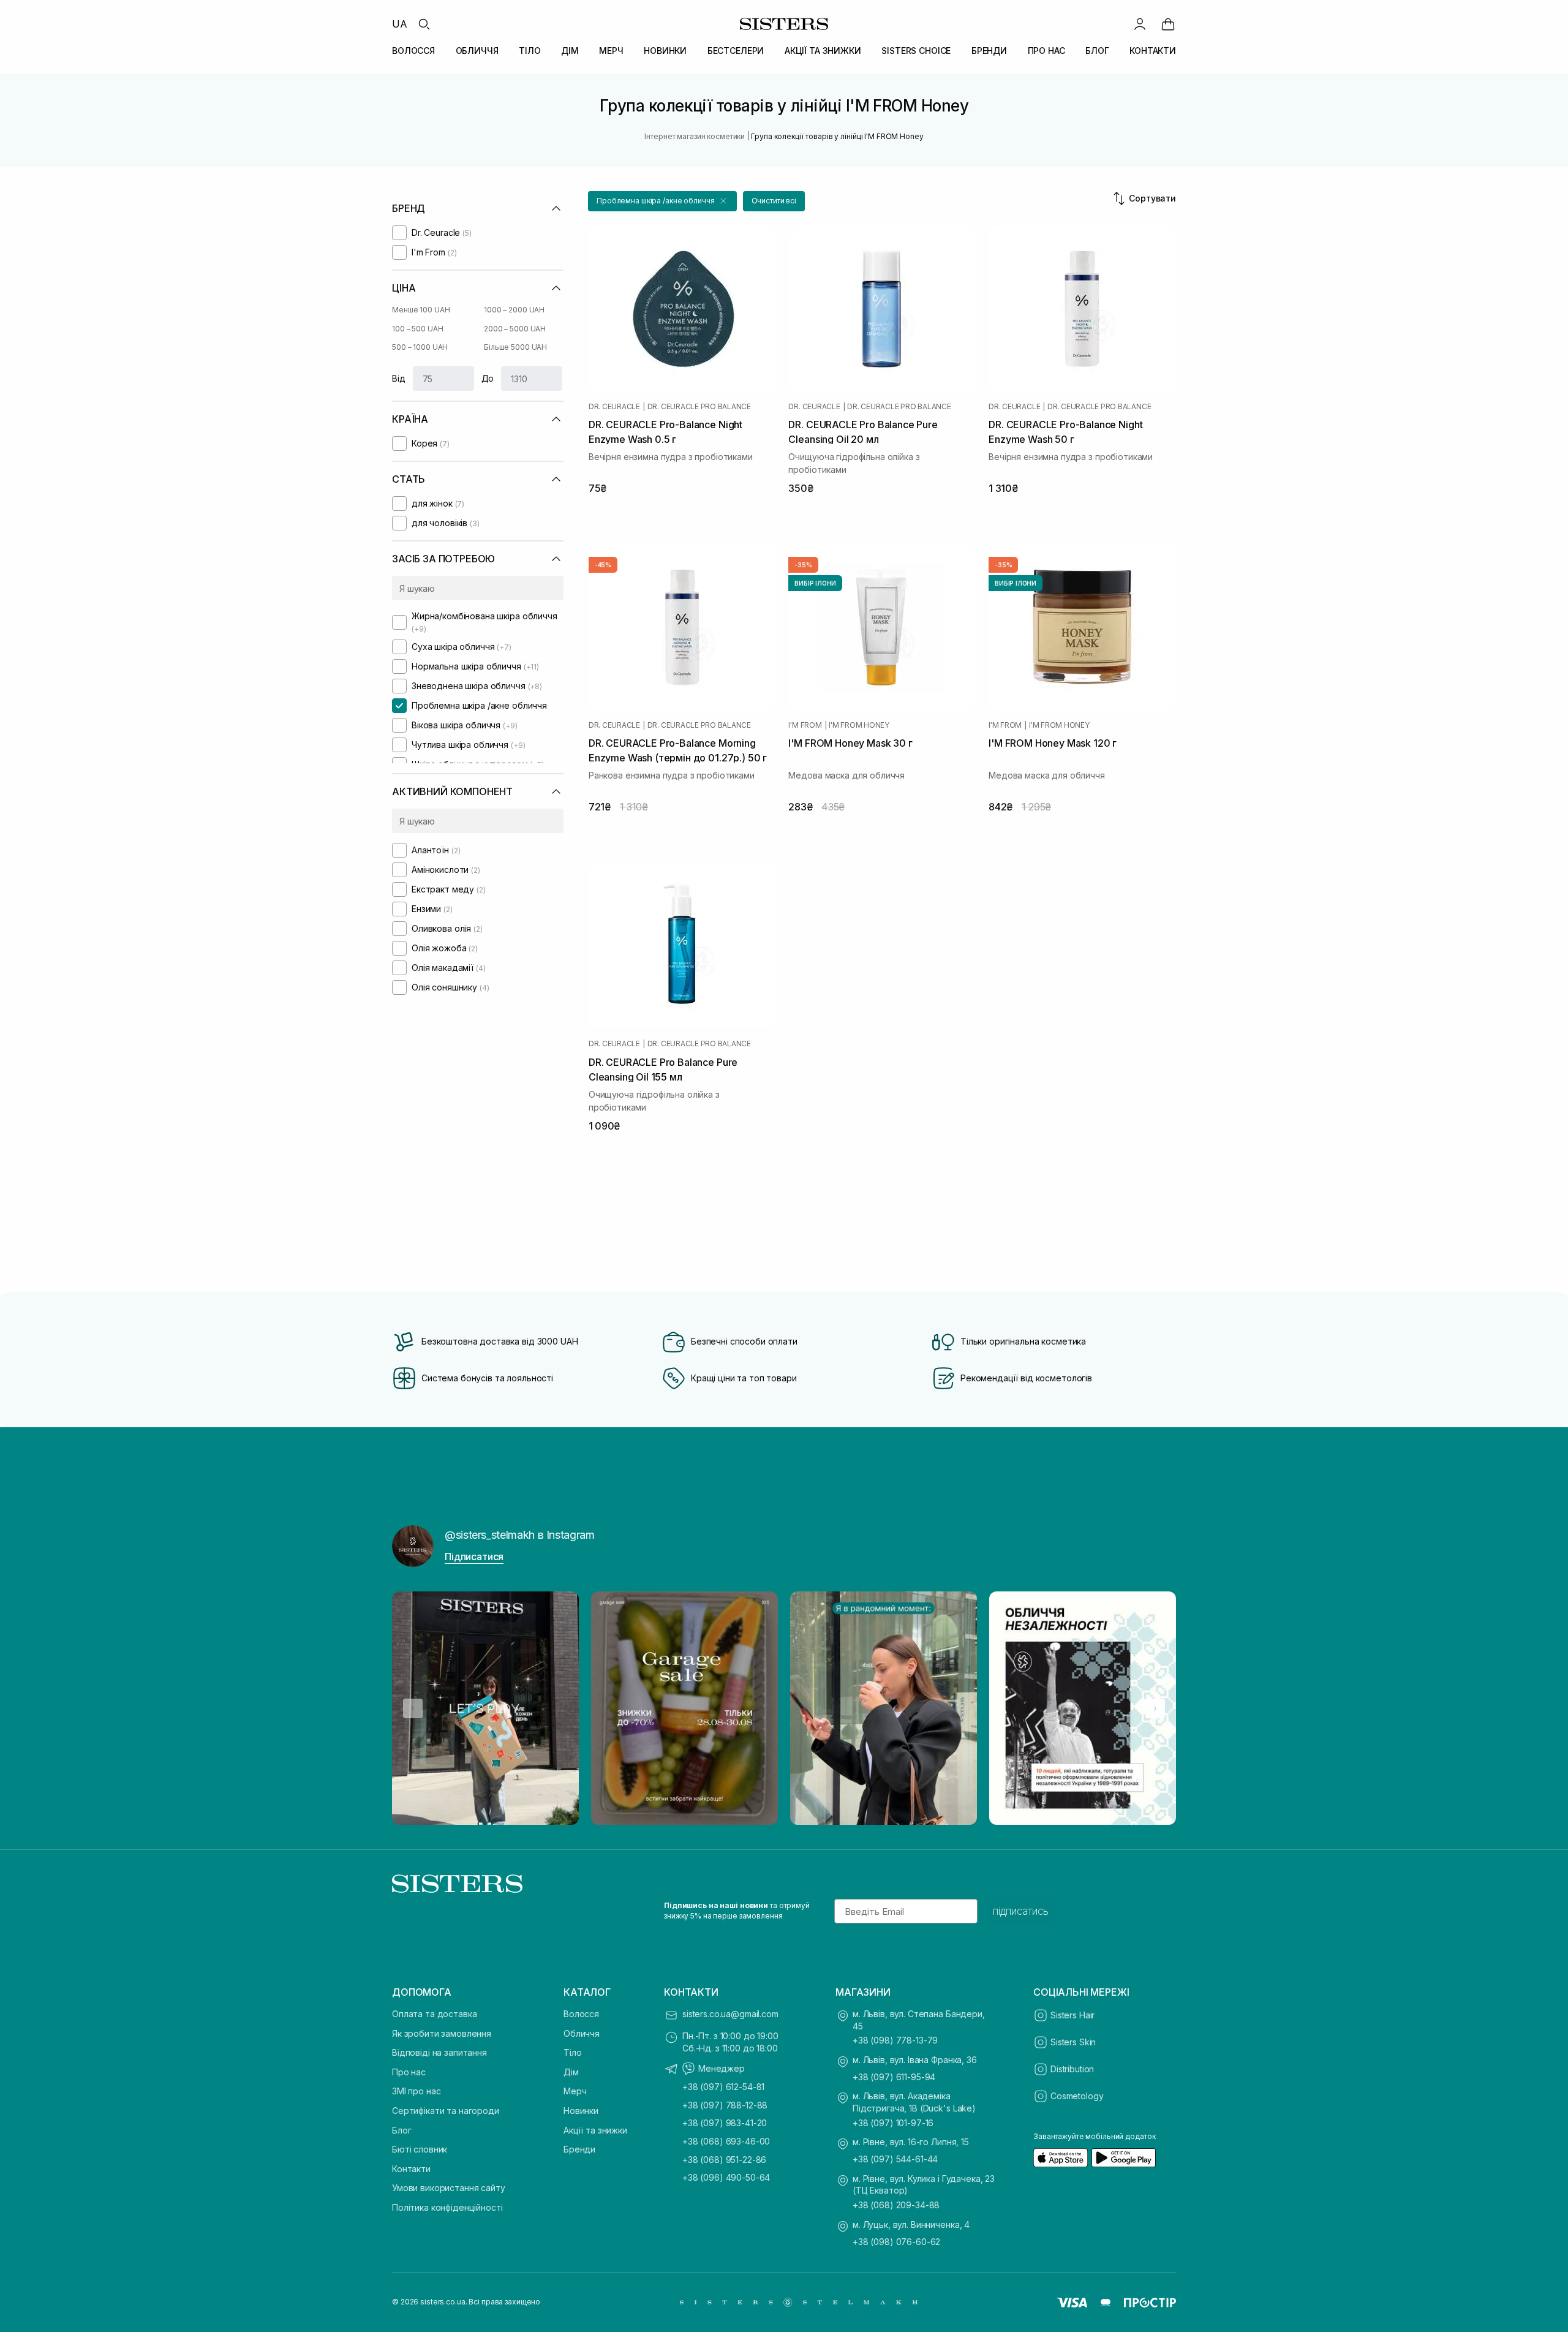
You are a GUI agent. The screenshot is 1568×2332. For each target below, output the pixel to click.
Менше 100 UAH (421, 310)
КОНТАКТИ (1153, 51)
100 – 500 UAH (417, 329)
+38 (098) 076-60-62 (896, 2242)
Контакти (411, 2169)
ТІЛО (530, 51)
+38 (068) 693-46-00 (726, 2141)
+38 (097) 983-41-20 (725, 2123)
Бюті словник (420, 2149)
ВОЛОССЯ (413, 51)
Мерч (575, 2091)
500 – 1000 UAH (420, 347)
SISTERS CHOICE (916, 51)
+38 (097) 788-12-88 (725, 2105)
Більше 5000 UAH (515, 347)
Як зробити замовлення (442, 2033)
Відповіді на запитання (439, 2052)
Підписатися (474, 1557)
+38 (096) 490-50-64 (726, 2177)
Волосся (581, 2014)
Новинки (581, 2111)
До (488, 378)
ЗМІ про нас (416, 2091)
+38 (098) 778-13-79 (895, 2040)
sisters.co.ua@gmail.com (730, 2014)
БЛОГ (1097, 51)
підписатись (1021, 1911)
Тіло (572, 2052)
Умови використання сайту (449, 2188)
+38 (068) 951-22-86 (724, 2160)
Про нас (409, 2072)
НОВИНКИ (665, 51)
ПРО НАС (1046, 51)
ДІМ (570, 51)
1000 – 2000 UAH (514, 310)
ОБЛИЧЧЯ (477, 51)
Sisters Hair (1072, 2015)
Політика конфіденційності (447, 2207)
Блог (401, 2130)
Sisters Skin (1073, 2042)
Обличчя (582, 2033)
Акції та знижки (595, 2130)
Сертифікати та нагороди (446, 2111)
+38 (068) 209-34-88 (896, 2205)
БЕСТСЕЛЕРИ (736, 51)
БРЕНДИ (989, 51)
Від (399, 378)
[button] (662, 201)
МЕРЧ (611, 51)
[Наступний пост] (1155, 1708)
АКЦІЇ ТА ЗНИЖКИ (823, 51)
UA (400, 24)
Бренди (579, 2149)
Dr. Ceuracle (614, 407)
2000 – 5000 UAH (515, 329)
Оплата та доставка (434, 2014)
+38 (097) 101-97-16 (893, 2123)
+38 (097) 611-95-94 (894, 2077)
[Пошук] (424, 24)
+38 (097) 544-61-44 (895, 2159)
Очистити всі (774, 201)
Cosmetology (1077, 2096)
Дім (571, 2072)
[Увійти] (1140, 24)
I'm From (805, 725)
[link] (1168, 24)
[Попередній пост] (413, 1708)
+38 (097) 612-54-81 (723, 2087)
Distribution (1072, 2069)
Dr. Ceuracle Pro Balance (699, 407)
